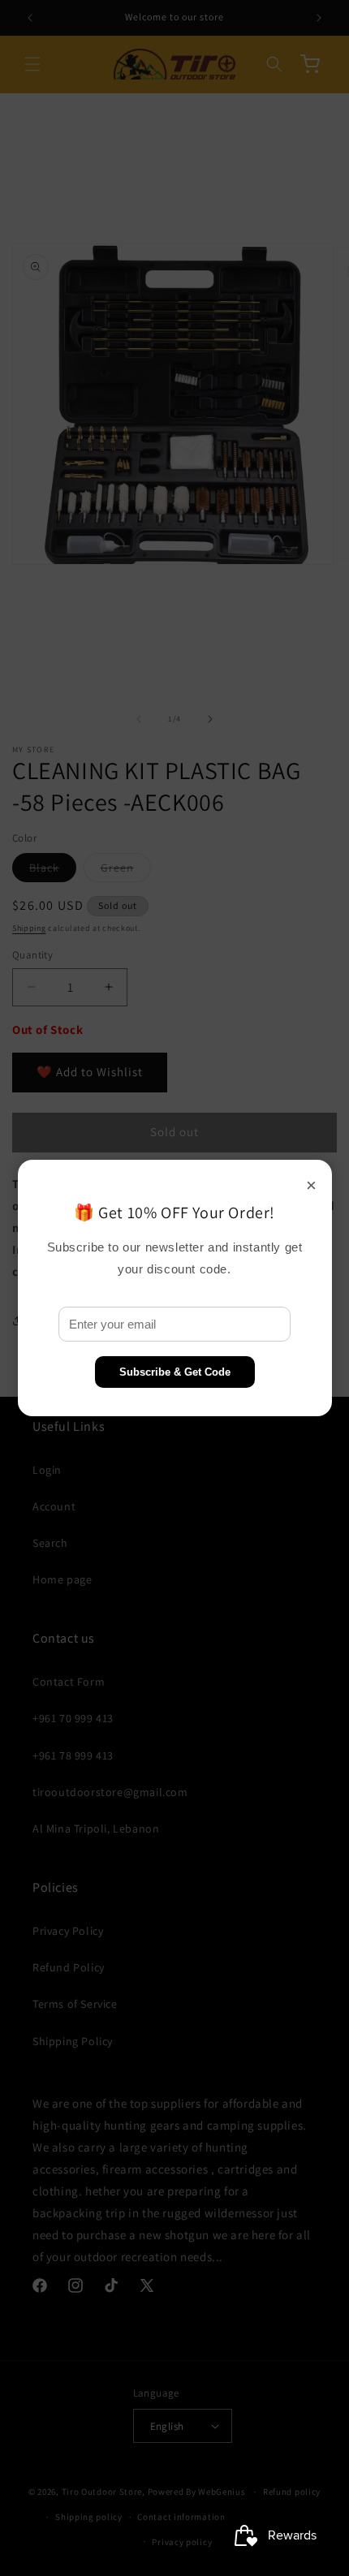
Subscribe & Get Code (175, 1372)
